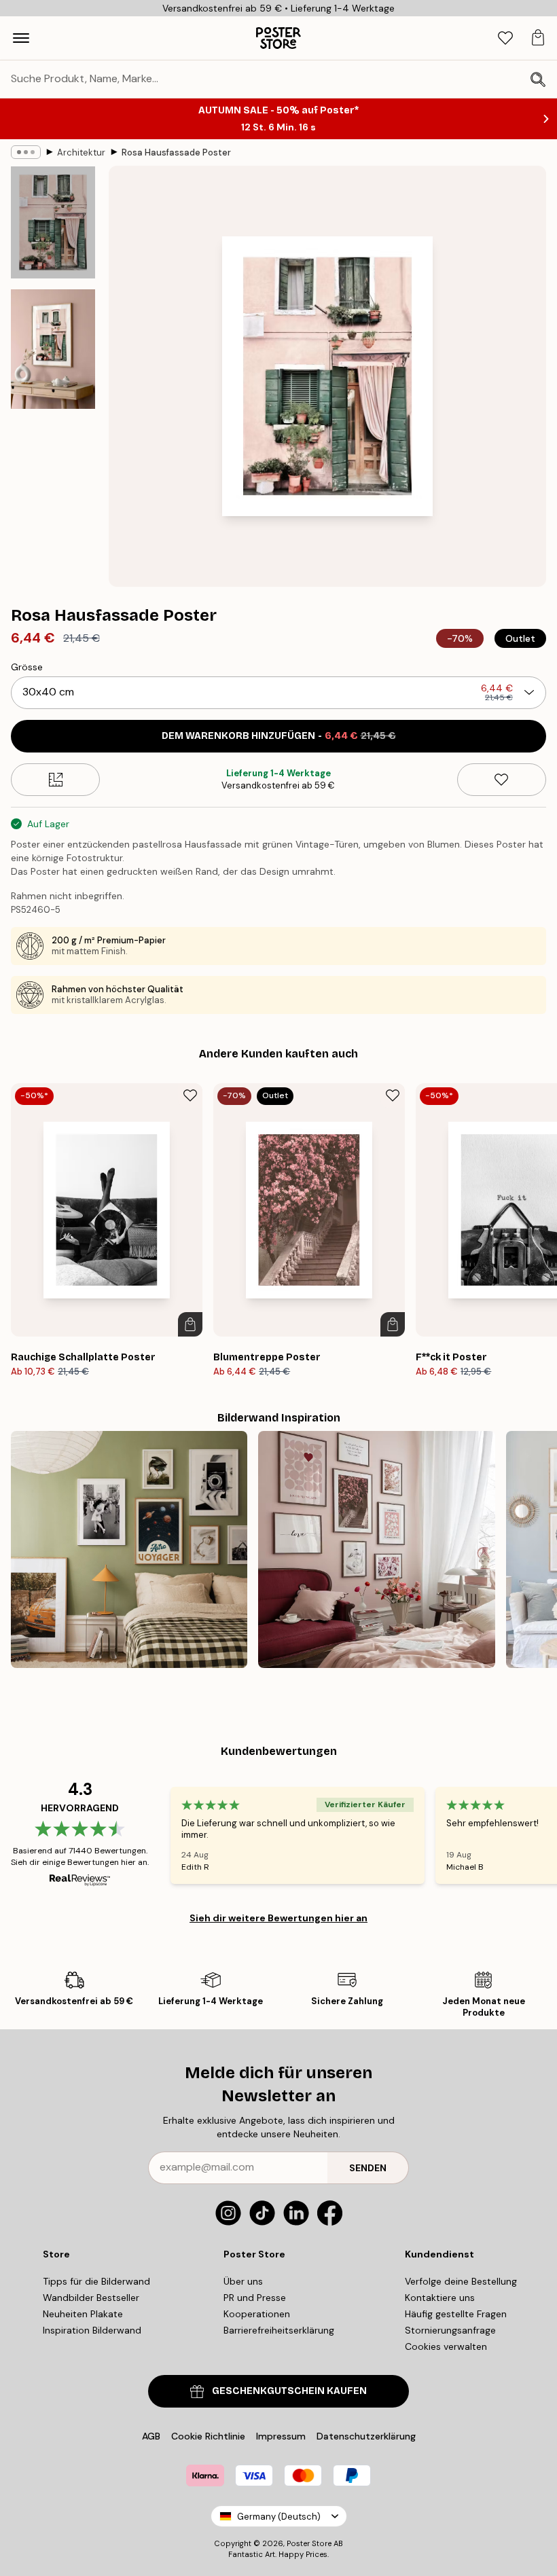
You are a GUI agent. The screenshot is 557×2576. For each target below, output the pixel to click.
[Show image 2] (53, 349)
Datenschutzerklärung (366, 2436)
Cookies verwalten (446, 2346)
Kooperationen (257, 2314)
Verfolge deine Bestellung (461, 2281)
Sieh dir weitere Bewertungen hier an (278, 1918)
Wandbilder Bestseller (91, 2298)
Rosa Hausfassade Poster (176, 152)
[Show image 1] (53, 222)
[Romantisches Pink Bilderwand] (376, 1549)
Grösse (27, 667)
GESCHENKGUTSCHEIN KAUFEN (289, 2391)
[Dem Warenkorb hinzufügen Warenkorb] (190, 1324)
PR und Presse (255, 2298)
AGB (151, 2436)
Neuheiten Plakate (83, 2314)
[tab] (505, 38)
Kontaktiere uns (440, 2298)
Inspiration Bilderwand (92, 2330)
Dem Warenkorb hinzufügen (279, 736)
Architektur (81, 152)
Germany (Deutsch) (279, 2517)
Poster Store (309, 2543)
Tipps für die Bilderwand (96, 2281)
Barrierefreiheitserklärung (279, 2330)
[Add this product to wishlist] (502, 780)
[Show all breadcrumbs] (26, 152)
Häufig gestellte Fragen (456, 2314)
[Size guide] (55, 780)
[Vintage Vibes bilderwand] (129, 1549)
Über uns (243, 2281)
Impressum (281, 2436)
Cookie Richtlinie (208, 2436)
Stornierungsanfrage (450, 2330)
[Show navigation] (21, 38)
